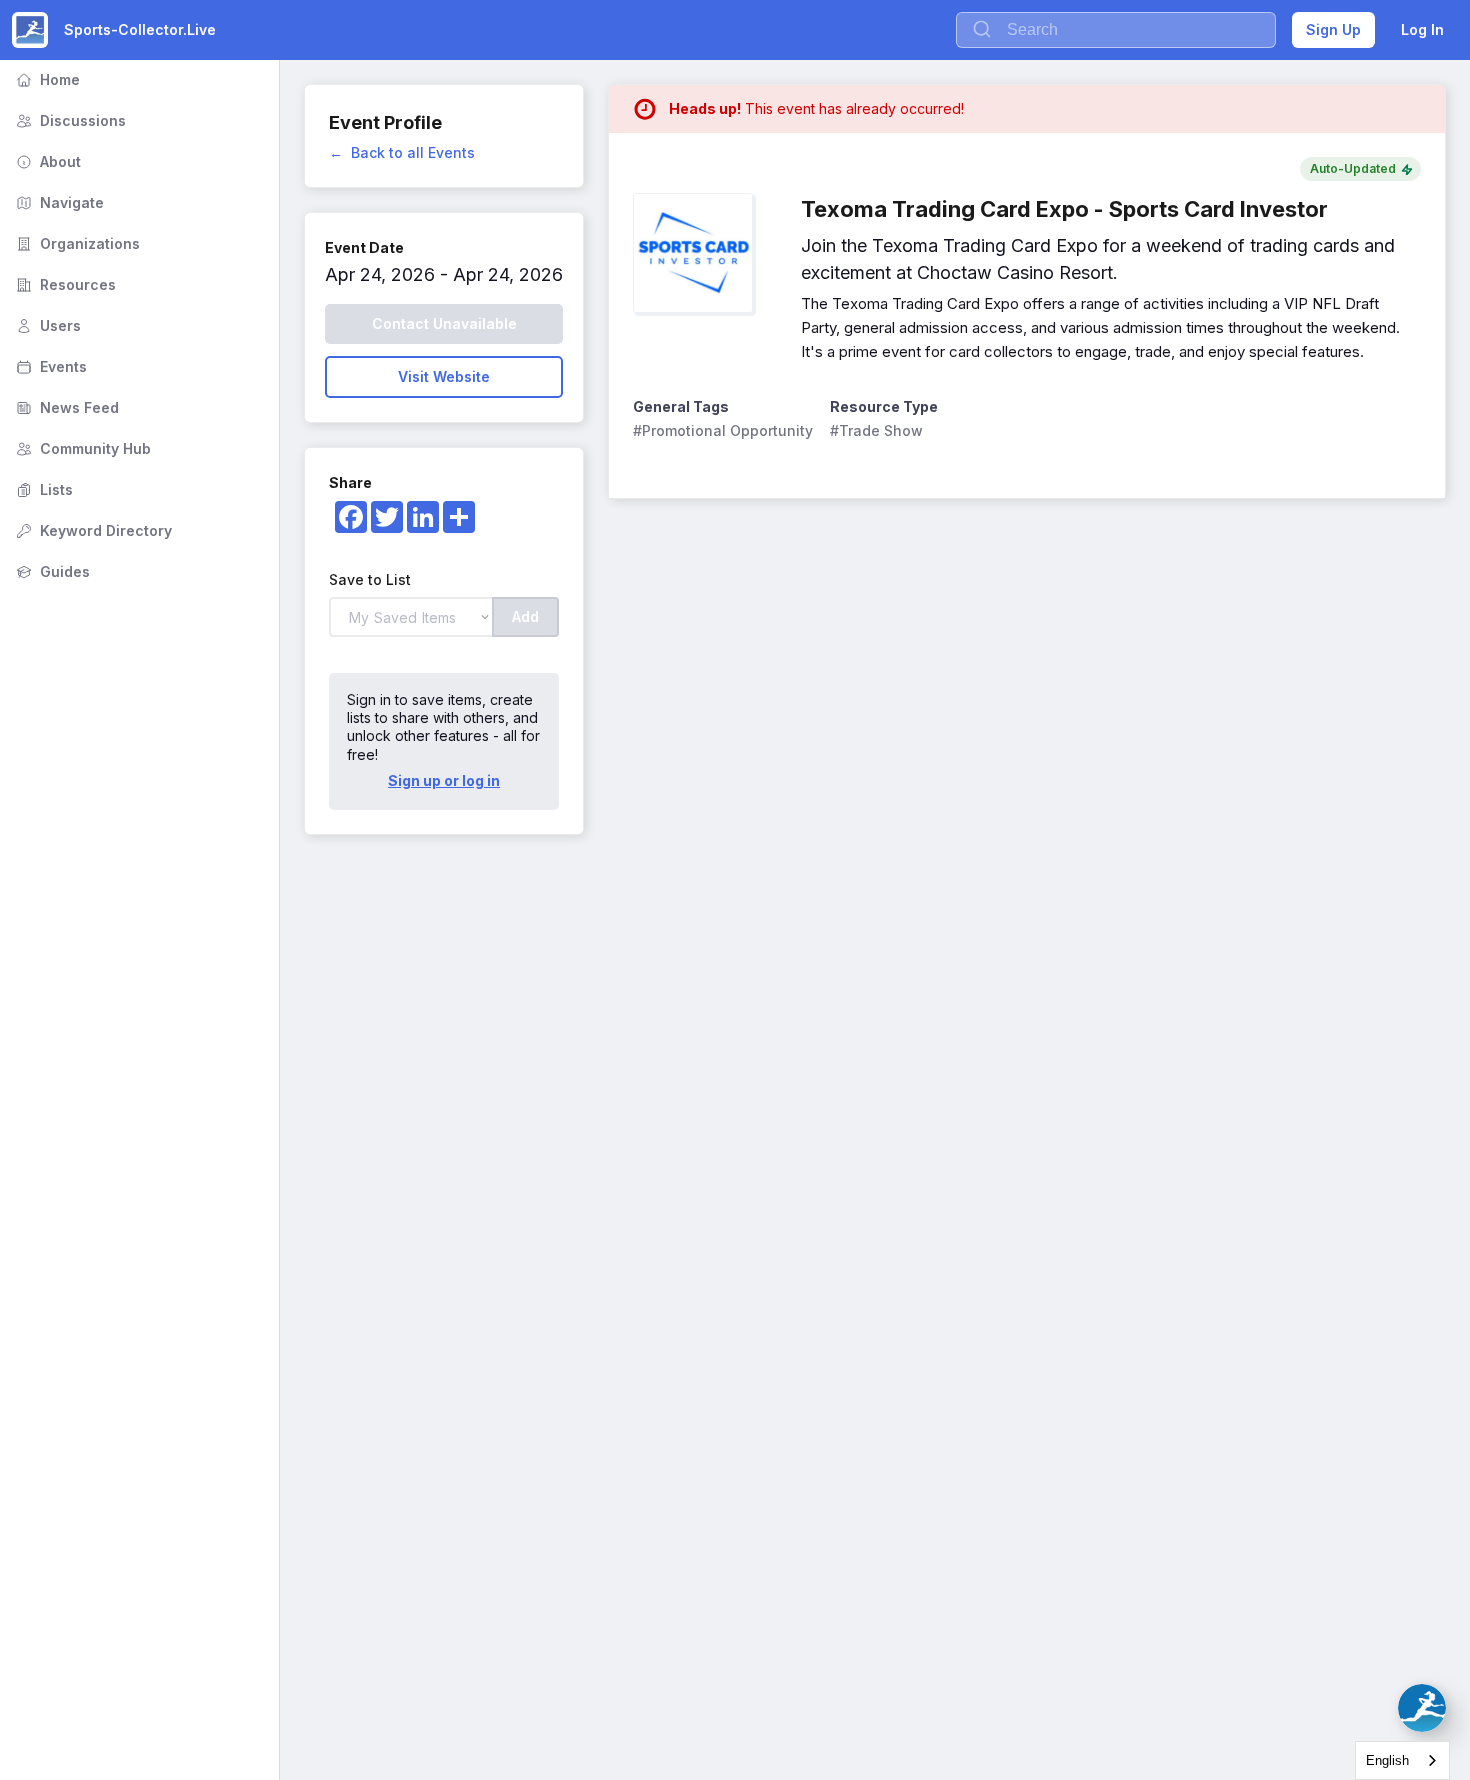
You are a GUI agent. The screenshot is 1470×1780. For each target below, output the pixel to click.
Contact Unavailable (444, 323)
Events (49, 366)
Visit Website (444, 376)
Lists (42, 489)
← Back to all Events (402, 152)
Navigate (58, 202)
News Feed (65, 407)
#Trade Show (876, 430)
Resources (64, 284)
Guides (51, 571)
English (1387, 1760)
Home (46, 79)
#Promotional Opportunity (723, 430)
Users (46, 325)
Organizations (76, 243)
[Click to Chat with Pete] (1422, 1708)
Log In (1422, 29)
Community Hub (81, 448)
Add (525, 616)
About (46, 161)
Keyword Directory (92, 530)
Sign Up (1333, 29)
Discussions (69, 120)
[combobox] (1402, 1760)
